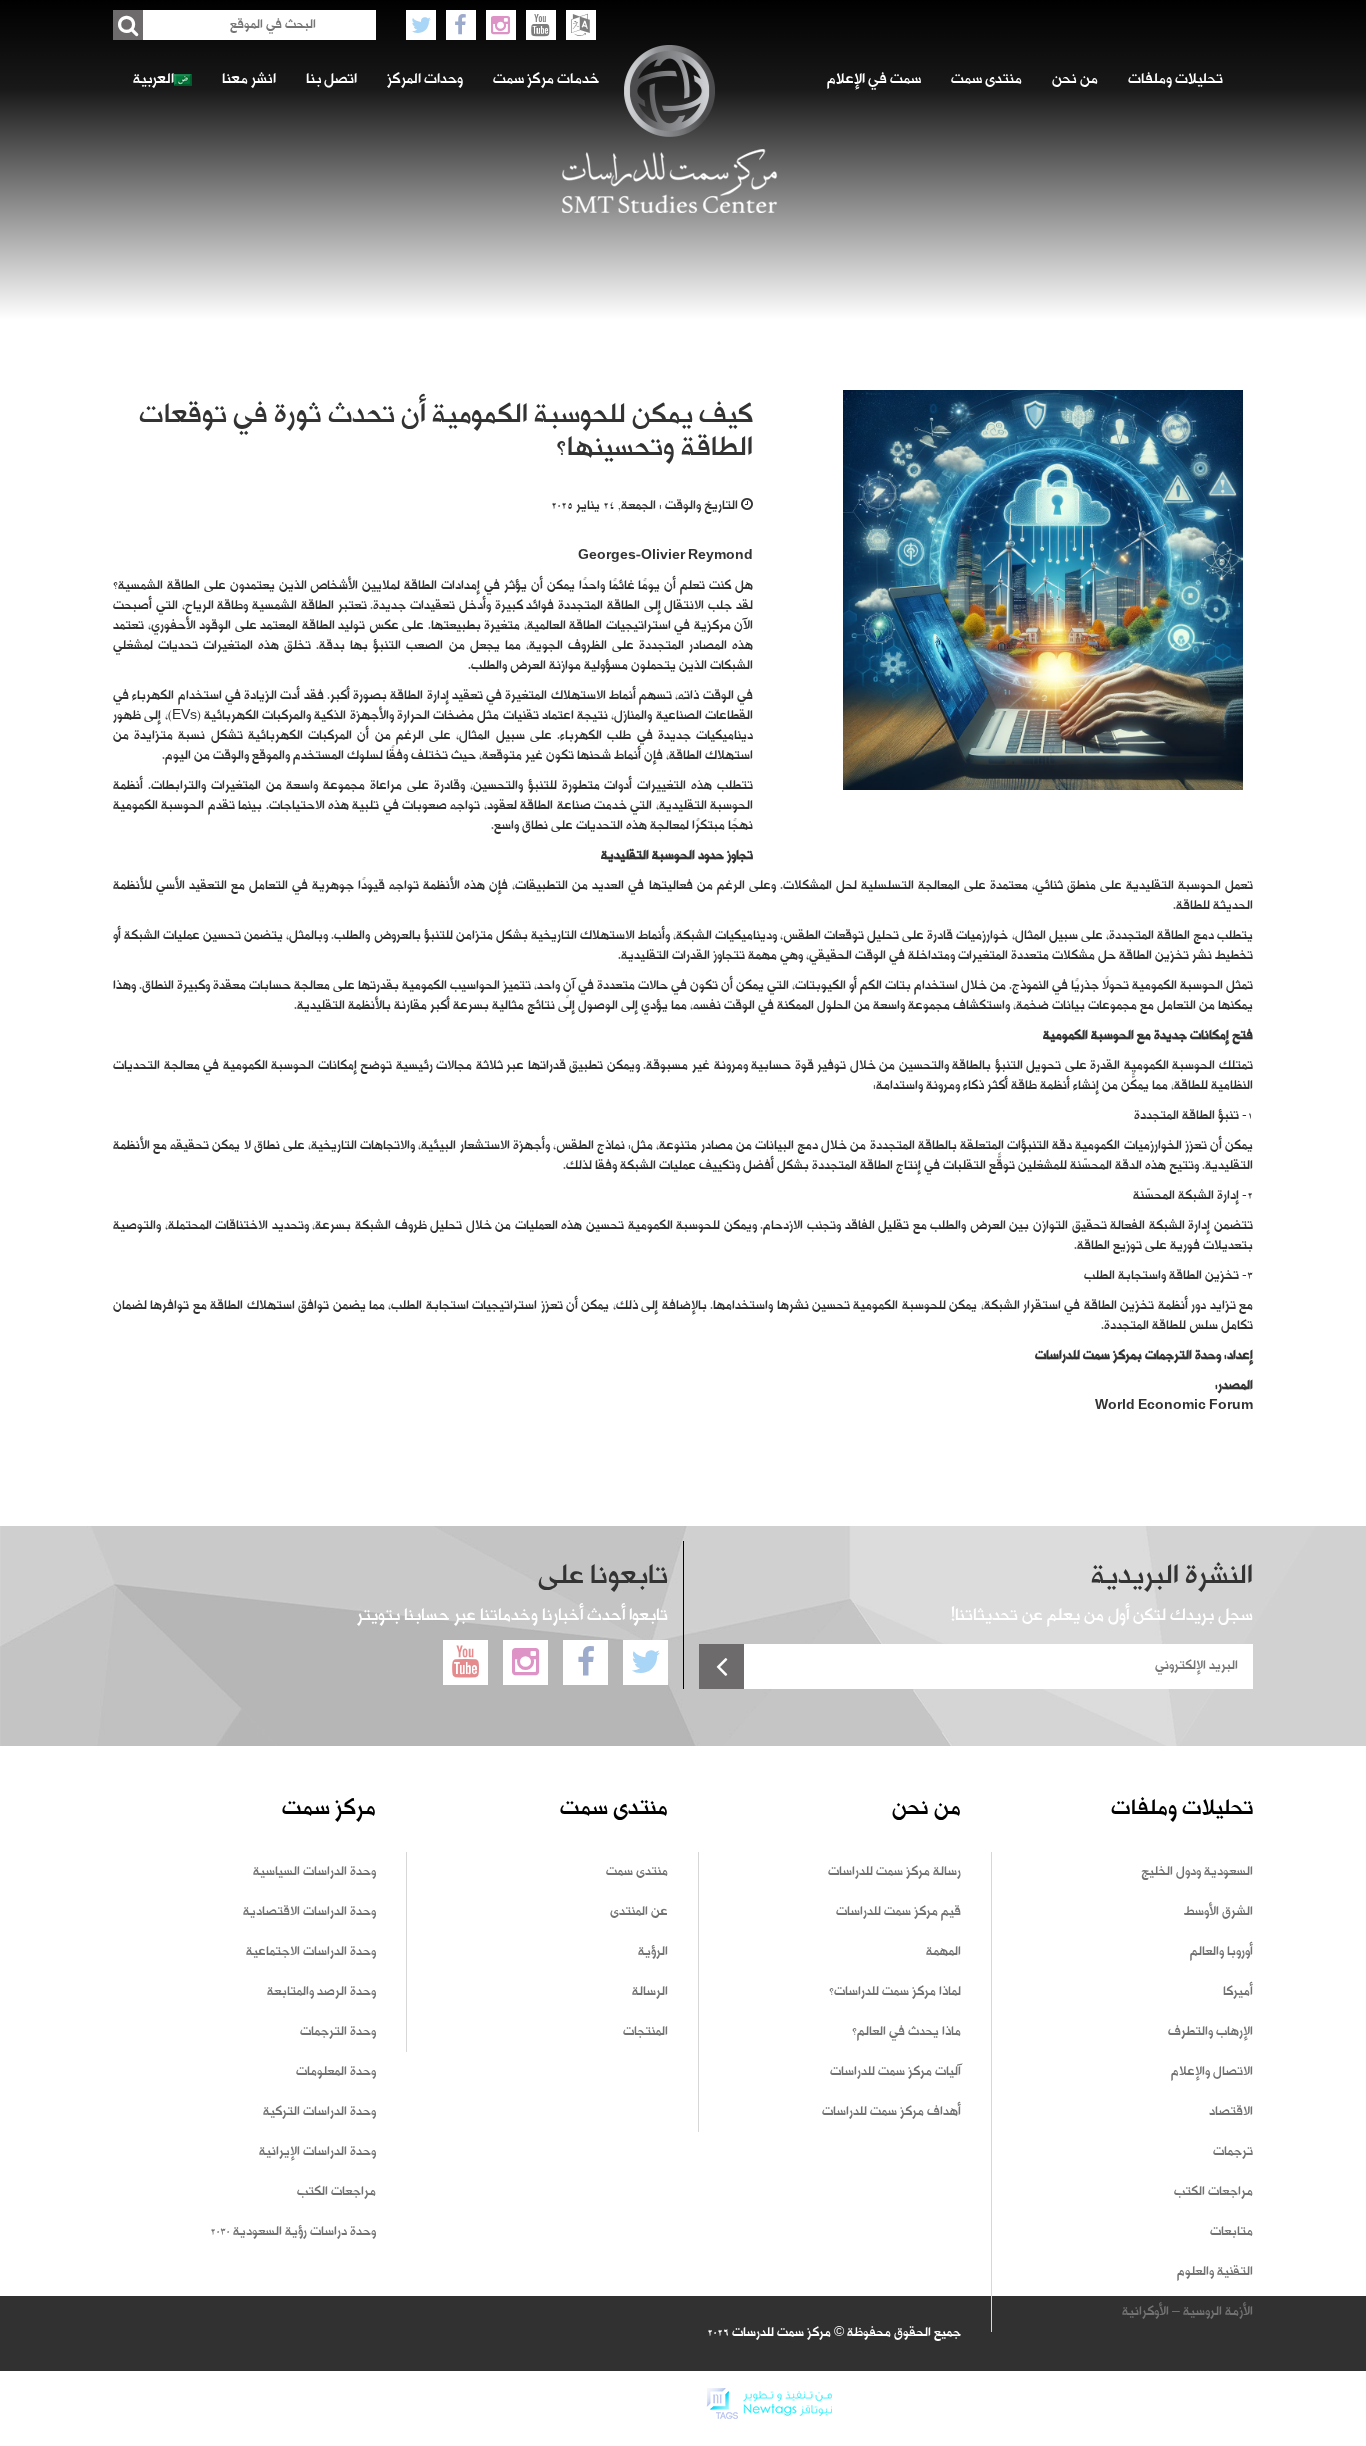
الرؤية (653, 1952)
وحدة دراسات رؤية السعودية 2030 (293, 2232)
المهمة (943, 1952)
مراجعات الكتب (1213, 2192)
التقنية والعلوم (1215, 2272)
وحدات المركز (425, 80)
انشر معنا (249, 80)
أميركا (1238, 1992)
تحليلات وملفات (1175, 80)
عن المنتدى (639, 1912)
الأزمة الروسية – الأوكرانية (1187, 2312)
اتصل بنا (331, 80)
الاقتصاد (1231, 2112)
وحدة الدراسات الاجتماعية (311, 1952)
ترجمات (1233, 2152)
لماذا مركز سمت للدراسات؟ (895, 1992)
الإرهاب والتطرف (1210, 2032)
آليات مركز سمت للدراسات (895, 2072)
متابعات (1231, 2232)
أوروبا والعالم (1221, 1952)
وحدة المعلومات (336, 2072)
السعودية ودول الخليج (1197, 1872)
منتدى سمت (986, 80)
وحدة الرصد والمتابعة (321, 1992)
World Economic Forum (1174, 1406)
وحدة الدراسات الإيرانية (317, 2152)
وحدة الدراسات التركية (319, 2112)
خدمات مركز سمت (546, 80)
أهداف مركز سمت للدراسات (891, 2112)
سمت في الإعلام (874, 80)
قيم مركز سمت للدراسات (898, 1912)
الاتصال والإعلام (1212, 2072)
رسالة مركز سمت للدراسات (894, 1872)
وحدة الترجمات (338, 2032)
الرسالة (650, 1992)
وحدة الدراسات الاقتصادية (309, 1912)
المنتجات (645, 2032)
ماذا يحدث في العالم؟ (906, 2032)
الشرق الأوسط (1218, 1912)
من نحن (1075, 80)
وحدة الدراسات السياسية (314, 1872)
